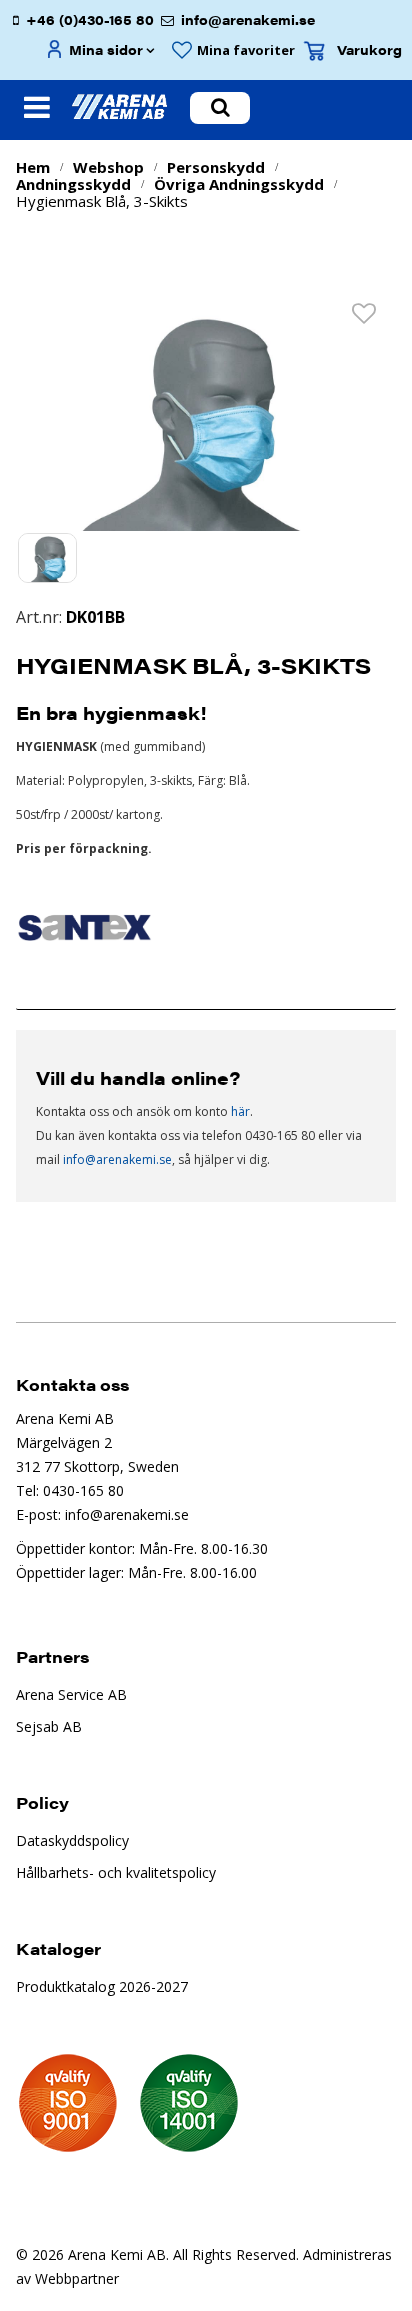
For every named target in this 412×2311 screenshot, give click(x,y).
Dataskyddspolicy (72, 1840)
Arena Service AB (71, 1694)
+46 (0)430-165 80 (90, 19)
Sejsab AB (49, 1726)
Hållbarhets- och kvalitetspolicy (116, 1872)
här (240, 1111)
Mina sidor (106, 49)
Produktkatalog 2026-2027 (102, 1986)
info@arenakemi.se (248, 19)
